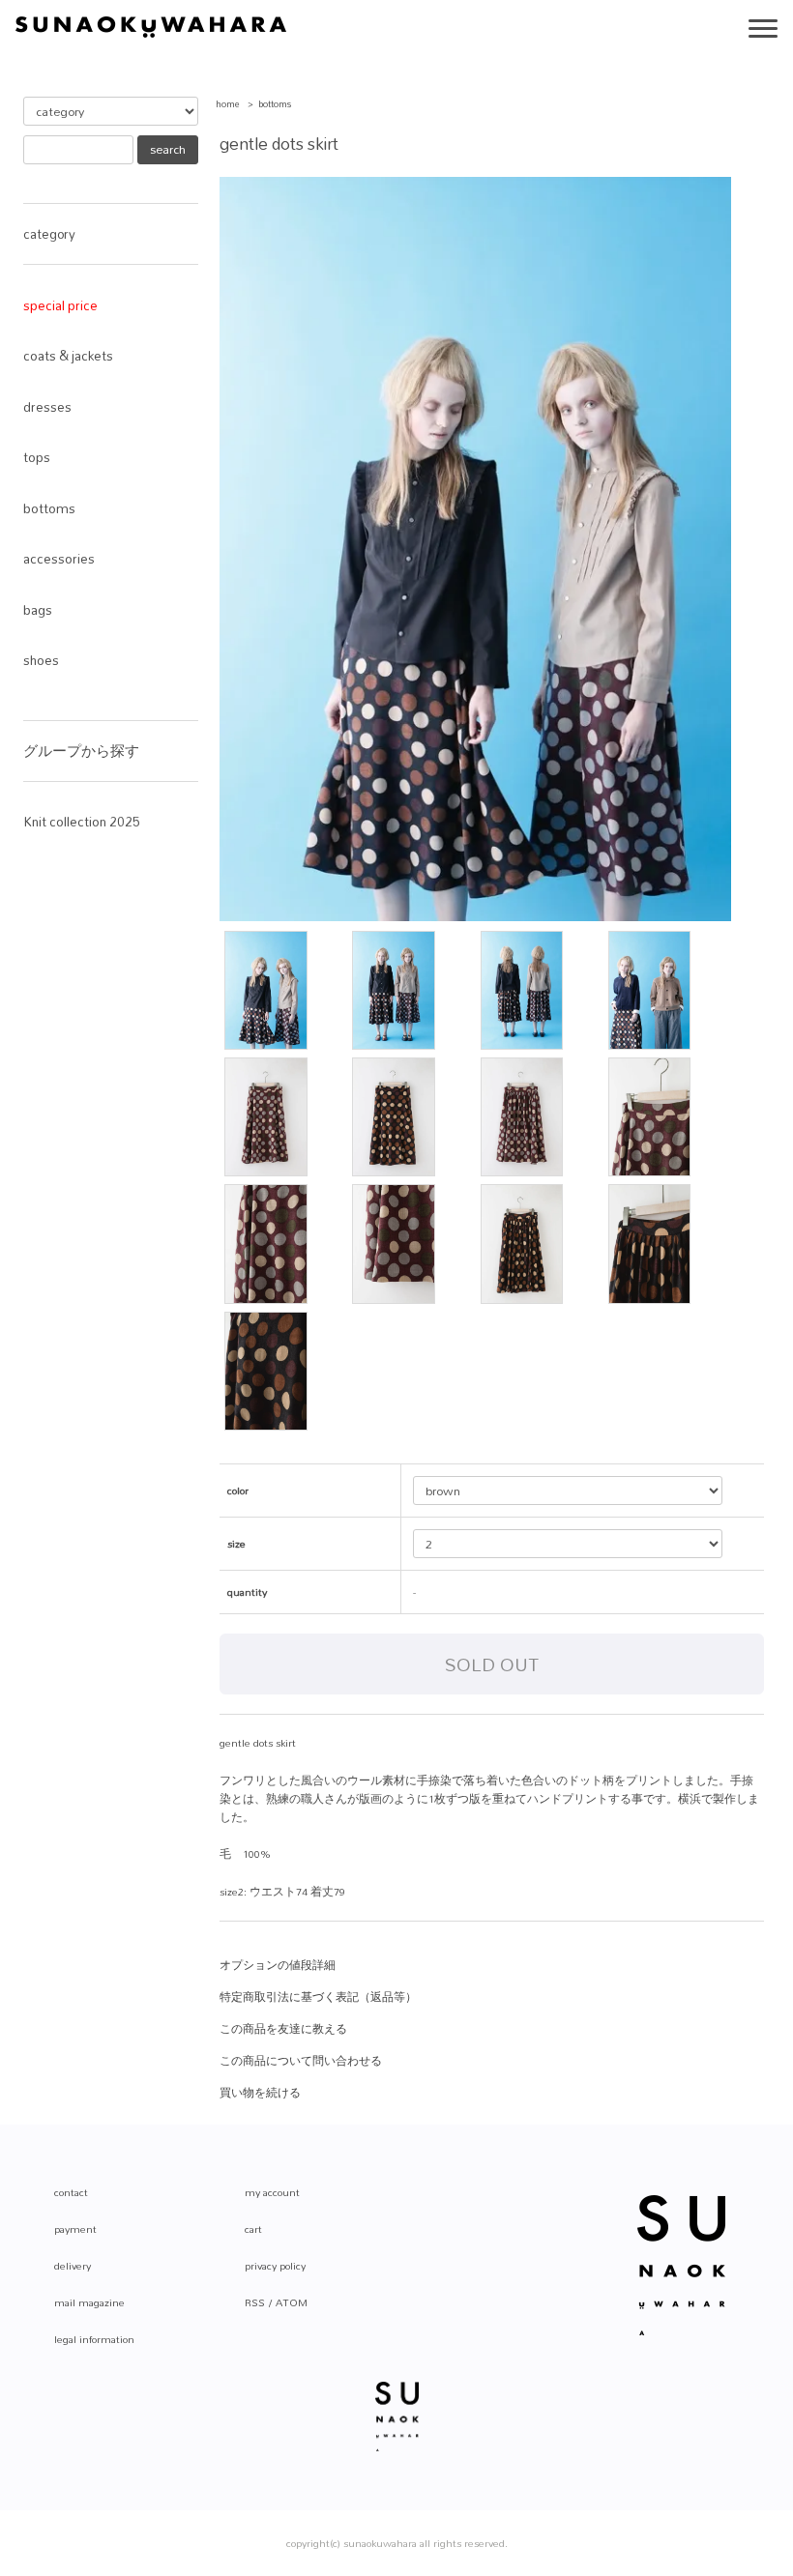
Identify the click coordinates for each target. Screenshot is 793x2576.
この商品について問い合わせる (301, 2061)
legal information (94, 2339)
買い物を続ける (260, 2093)
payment (75, 2229)
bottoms (275, 104)
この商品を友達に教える (283, 2029)
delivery (73, 2266)
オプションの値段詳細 (278, 1965)
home (228, 104)
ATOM (292, 2302)
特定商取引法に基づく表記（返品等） (318, 1997)
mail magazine (89, 2302)
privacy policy (275, 2266)
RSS (255, 2302)
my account (272, 2192)
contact (71, 2192)
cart (253, 2229)
